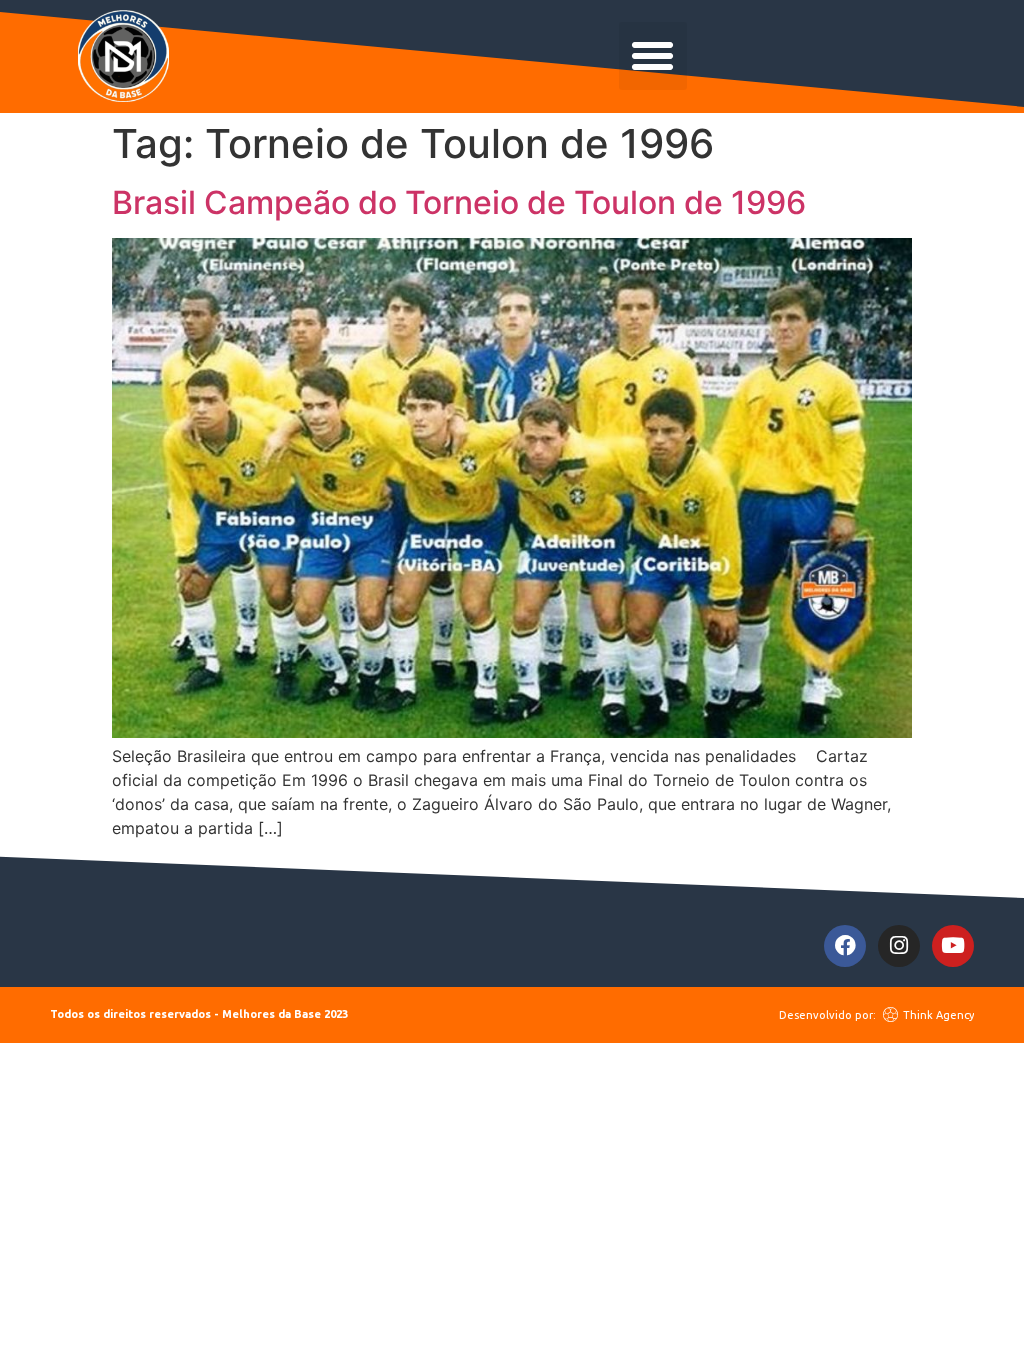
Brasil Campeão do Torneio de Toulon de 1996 (459, 202)
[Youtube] (953, 946)
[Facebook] (845, 946)
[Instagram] (899, 946)
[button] (653, 56)
